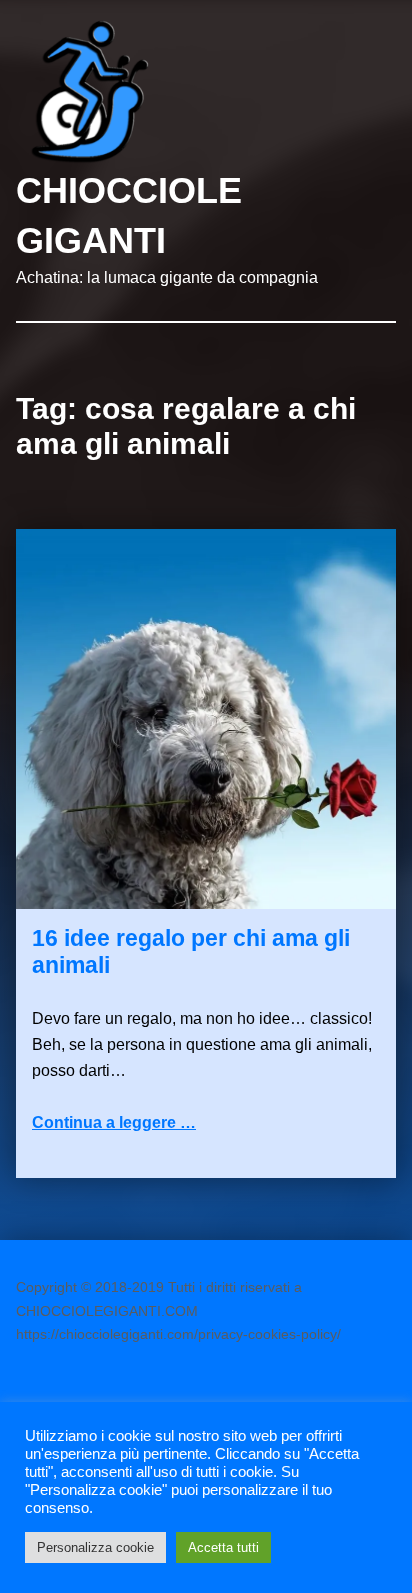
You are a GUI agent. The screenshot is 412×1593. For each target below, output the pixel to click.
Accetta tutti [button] (223, 1547)
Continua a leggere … (114, 1122)
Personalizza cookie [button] (95, 1547)
